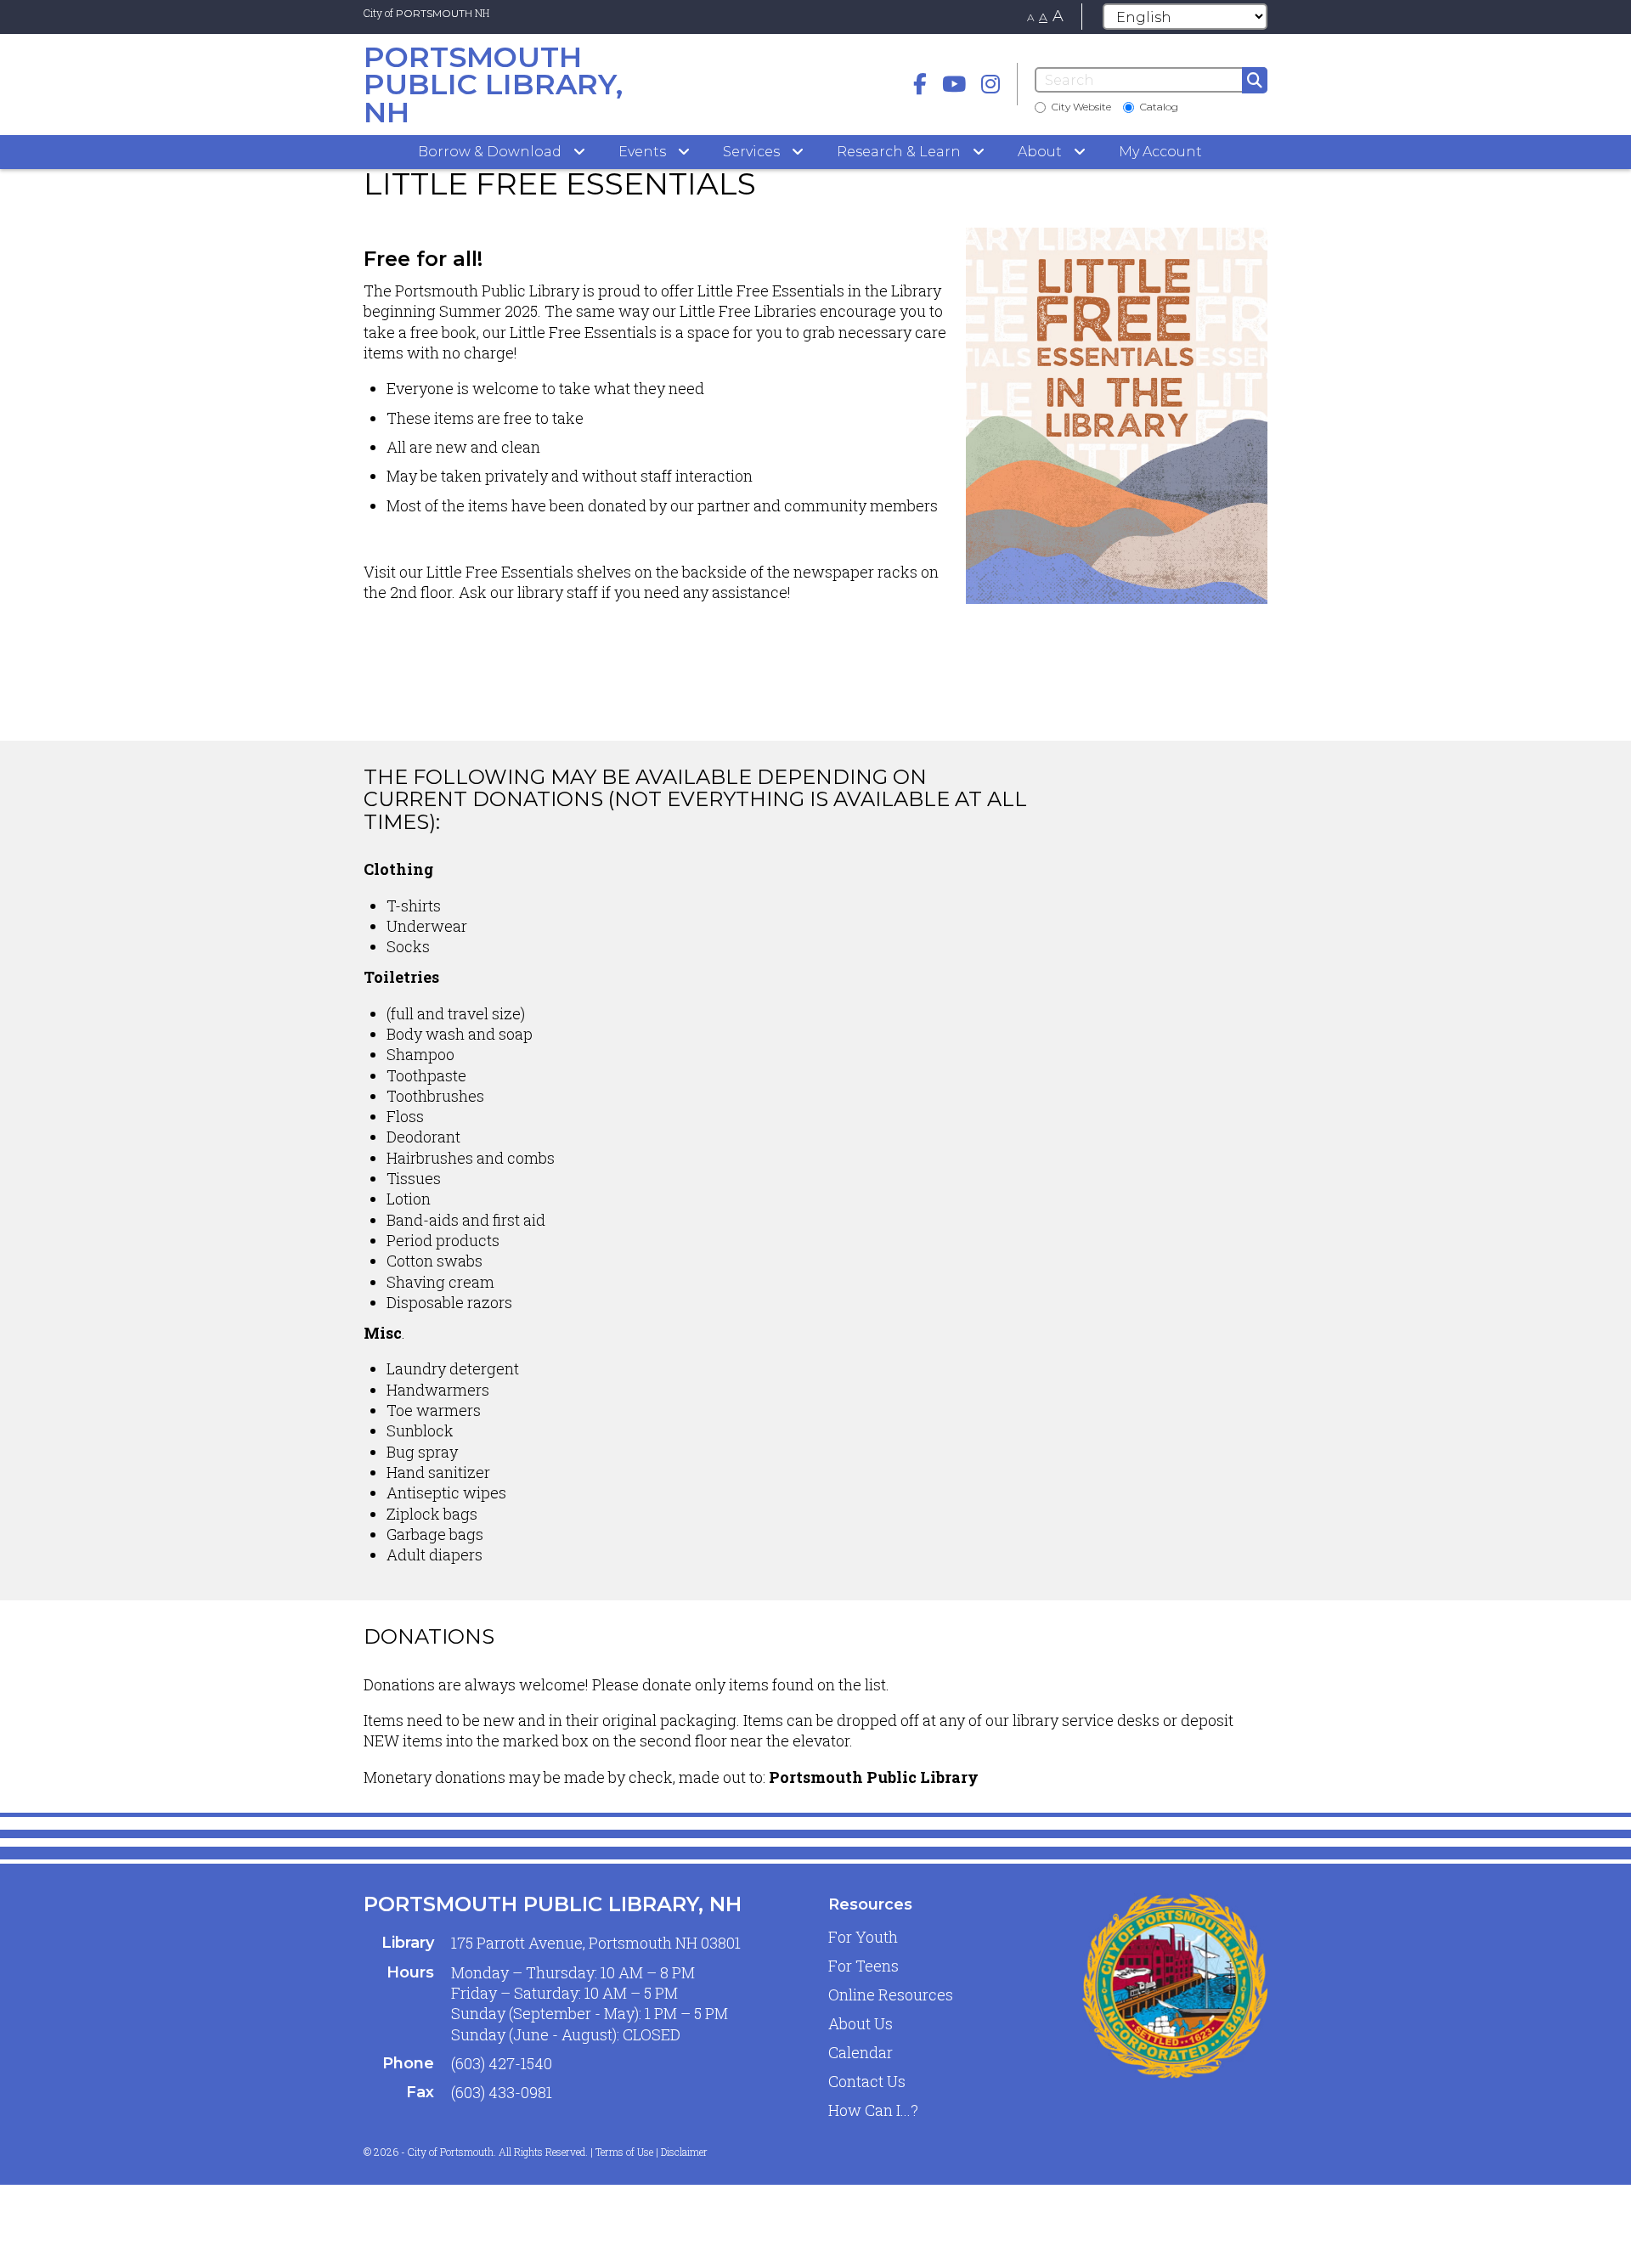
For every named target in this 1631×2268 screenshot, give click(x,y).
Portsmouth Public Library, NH (553, 1904)
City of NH (426, 13)
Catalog (1159, 107)
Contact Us (867, 2081)
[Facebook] (920, 84)
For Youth (863, 1937)
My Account (1160, 152)
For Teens (863, 1966)
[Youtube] (954, 84)
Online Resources (891, 1994)
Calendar (861, 2052)
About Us (861, 2023)
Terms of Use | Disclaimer (652, 2152)
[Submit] (1255, 80)
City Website (1081, 107)
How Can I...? (873, 2110)
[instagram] (990, 84)
